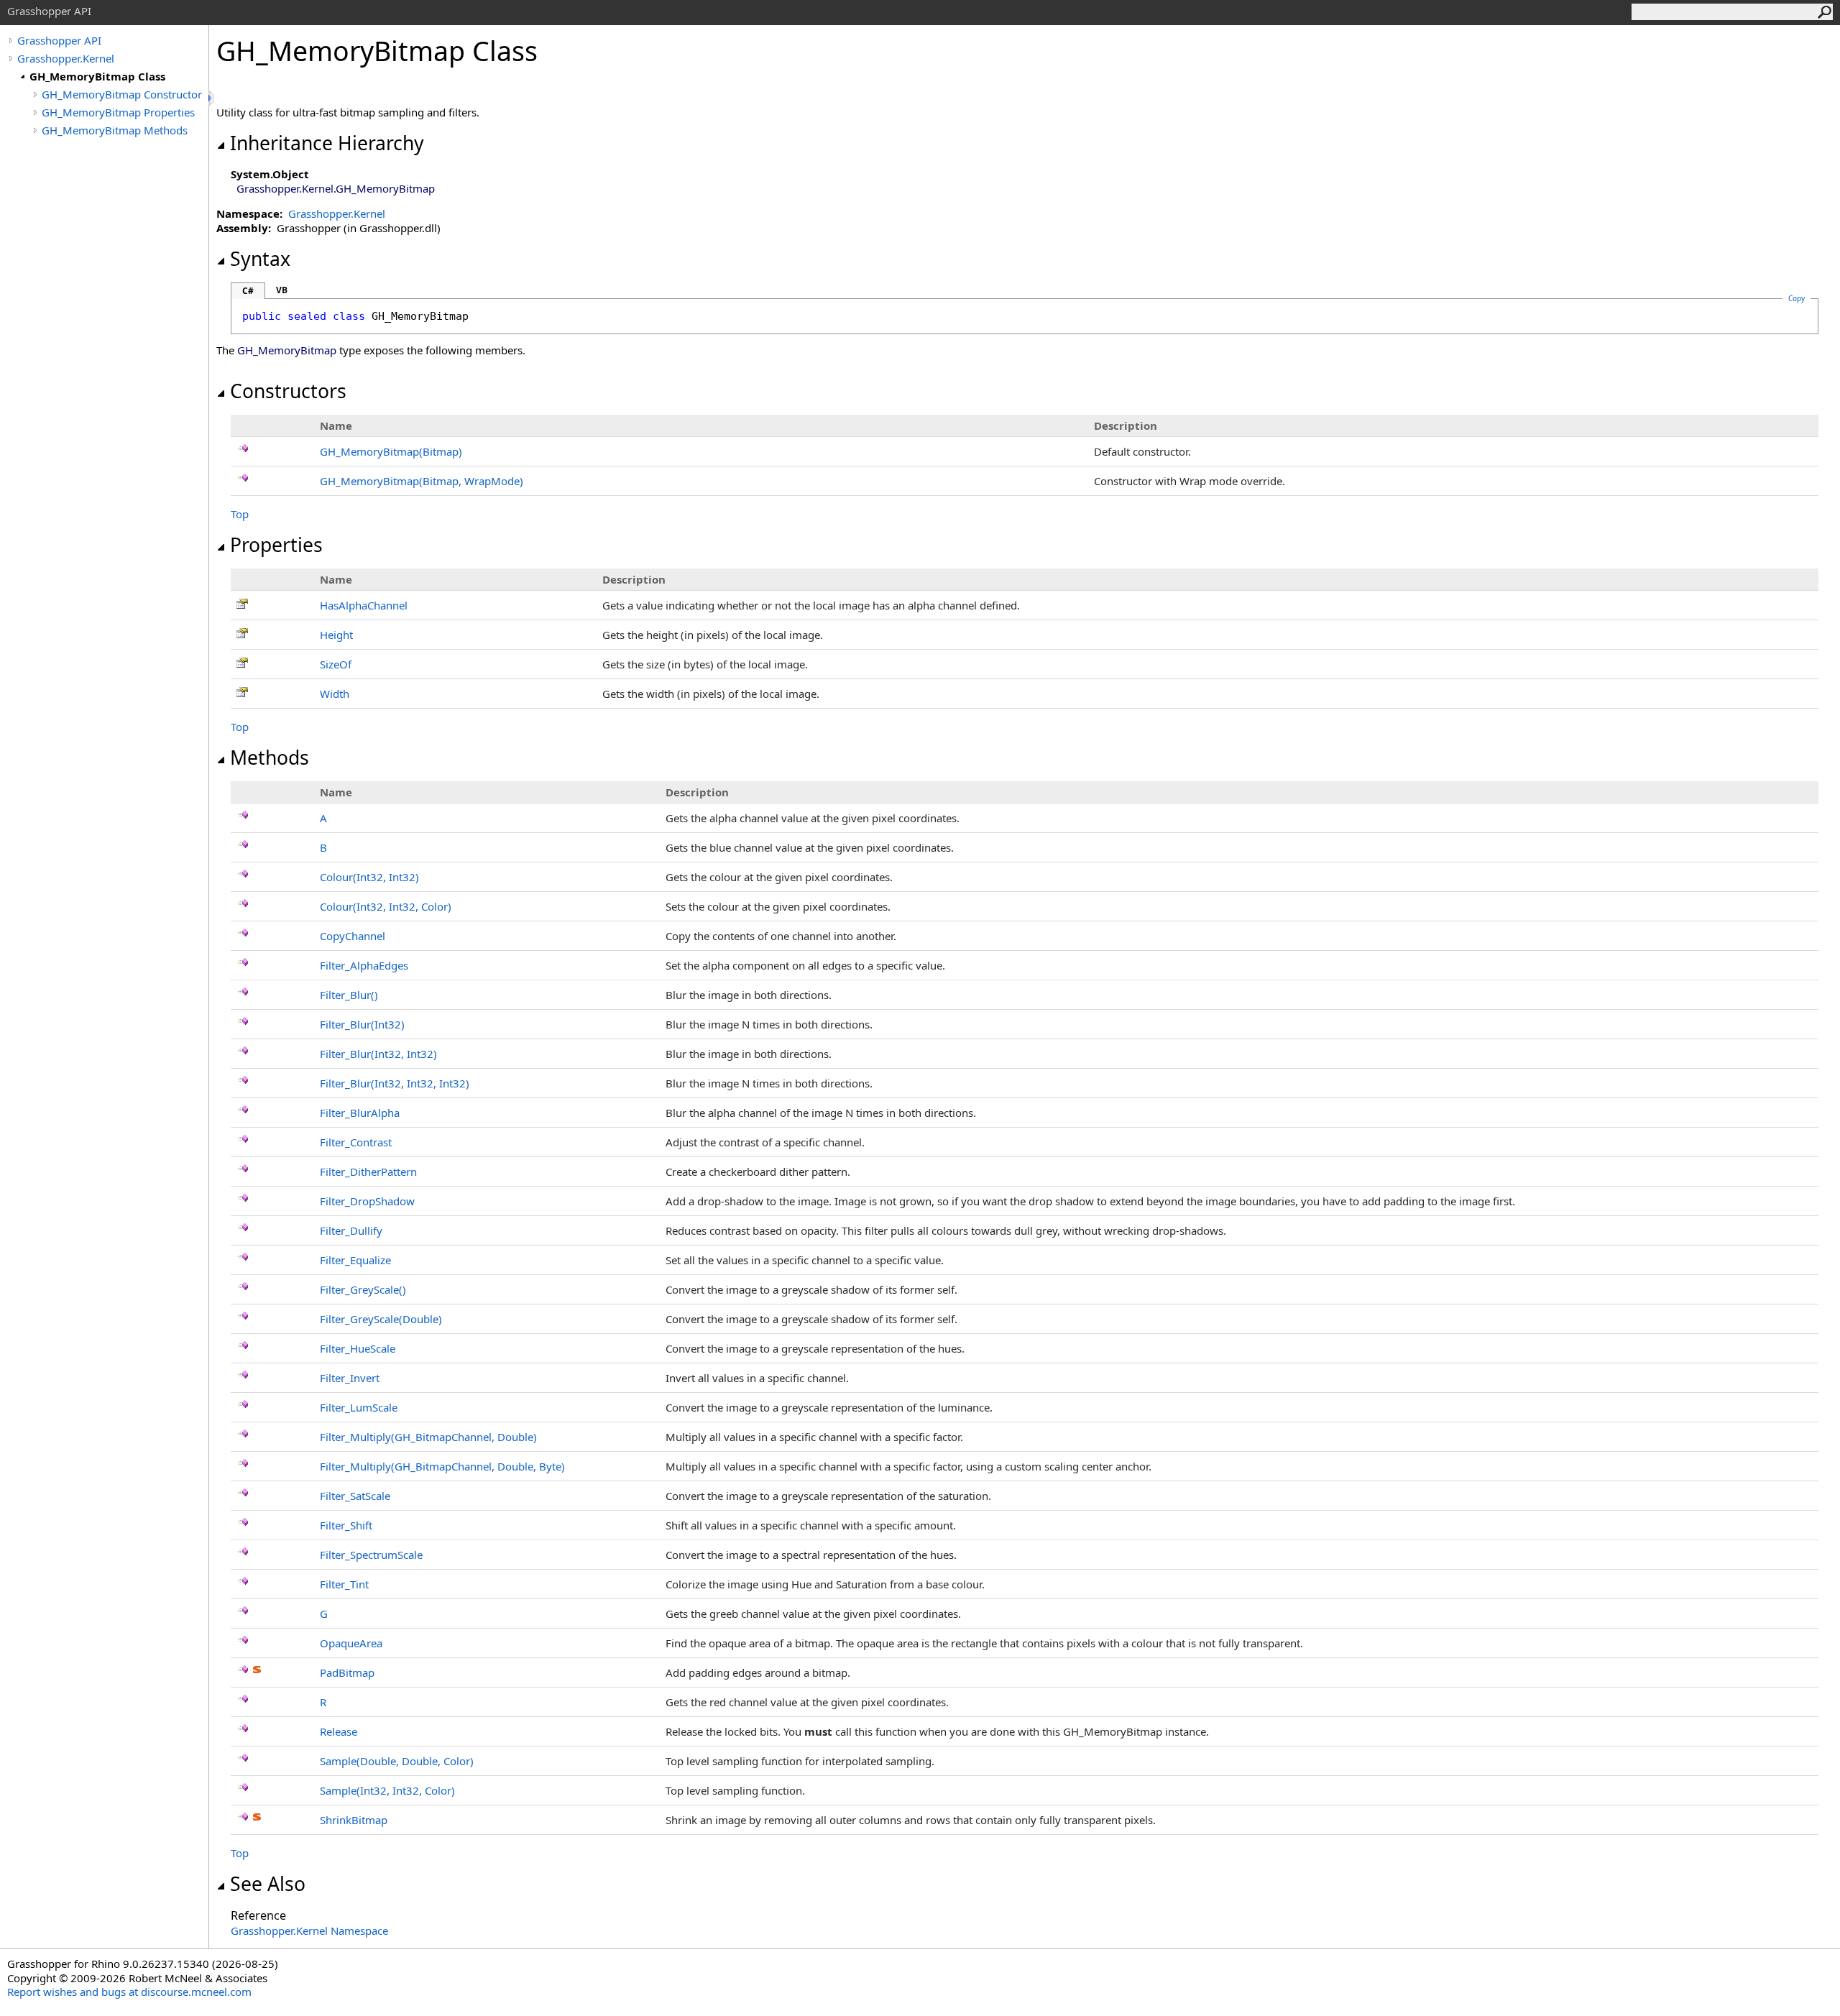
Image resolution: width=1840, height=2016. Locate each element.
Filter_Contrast (356, 1142)
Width (335, 694)
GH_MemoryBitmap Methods (115, 130)
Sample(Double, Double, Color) (397, 1761)
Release (339, 1731)
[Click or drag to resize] (212, 98)
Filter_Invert (350, 1378)
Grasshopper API (59, 40)
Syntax (260, 259)
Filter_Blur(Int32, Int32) (378, 1054)
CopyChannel (353, 936)
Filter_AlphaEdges (364, 965)
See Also (268, 1884)
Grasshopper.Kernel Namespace (309, 1930)
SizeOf (336, 664)
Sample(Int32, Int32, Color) (387, 1790)
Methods (270, 758)
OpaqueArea (351, 1643)
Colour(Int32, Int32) (369, 877)
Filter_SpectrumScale (371, 1555)
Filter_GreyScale (363, 1289)
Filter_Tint (344, 1584)
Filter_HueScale (358, 1348)
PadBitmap (347, 1672)
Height (336, 635)
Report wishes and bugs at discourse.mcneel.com (129, 1992)
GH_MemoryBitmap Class (97, 76)
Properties (276, 545)
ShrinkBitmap (354, 1820)
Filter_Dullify (351, 1230)
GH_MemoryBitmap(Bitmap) (391, 451)
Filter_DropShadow (367, 1201)
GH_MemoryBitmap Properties (118, 112)
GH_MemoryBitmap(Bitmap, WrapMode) (422, 481)
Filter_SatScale (355, 1496)
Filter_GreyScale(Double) (381, 1319)
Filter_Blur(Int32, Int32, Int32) (395, 1083)
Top (240, 514)
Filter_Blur (349, 995)
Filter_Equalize (355, 1260)
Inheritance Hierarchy (327, 143)
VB (282, 290)
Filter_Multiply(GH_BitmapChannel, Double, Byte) (442, 1466)
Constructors (288, 391)
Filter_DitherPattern (368, 1172)
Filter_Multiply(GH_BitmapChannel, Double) (428, 1437)
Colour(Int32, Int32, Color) (386, 906)
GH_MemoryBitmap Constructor (122, 94)
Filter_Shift (346, 1525)
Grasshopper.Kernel (66, 58)
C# (248, 291)
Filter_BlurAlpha (360, 1113)
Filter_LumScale (359, 1407)
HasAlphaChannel (364, 605)
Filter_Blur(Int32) (362, 1024)
